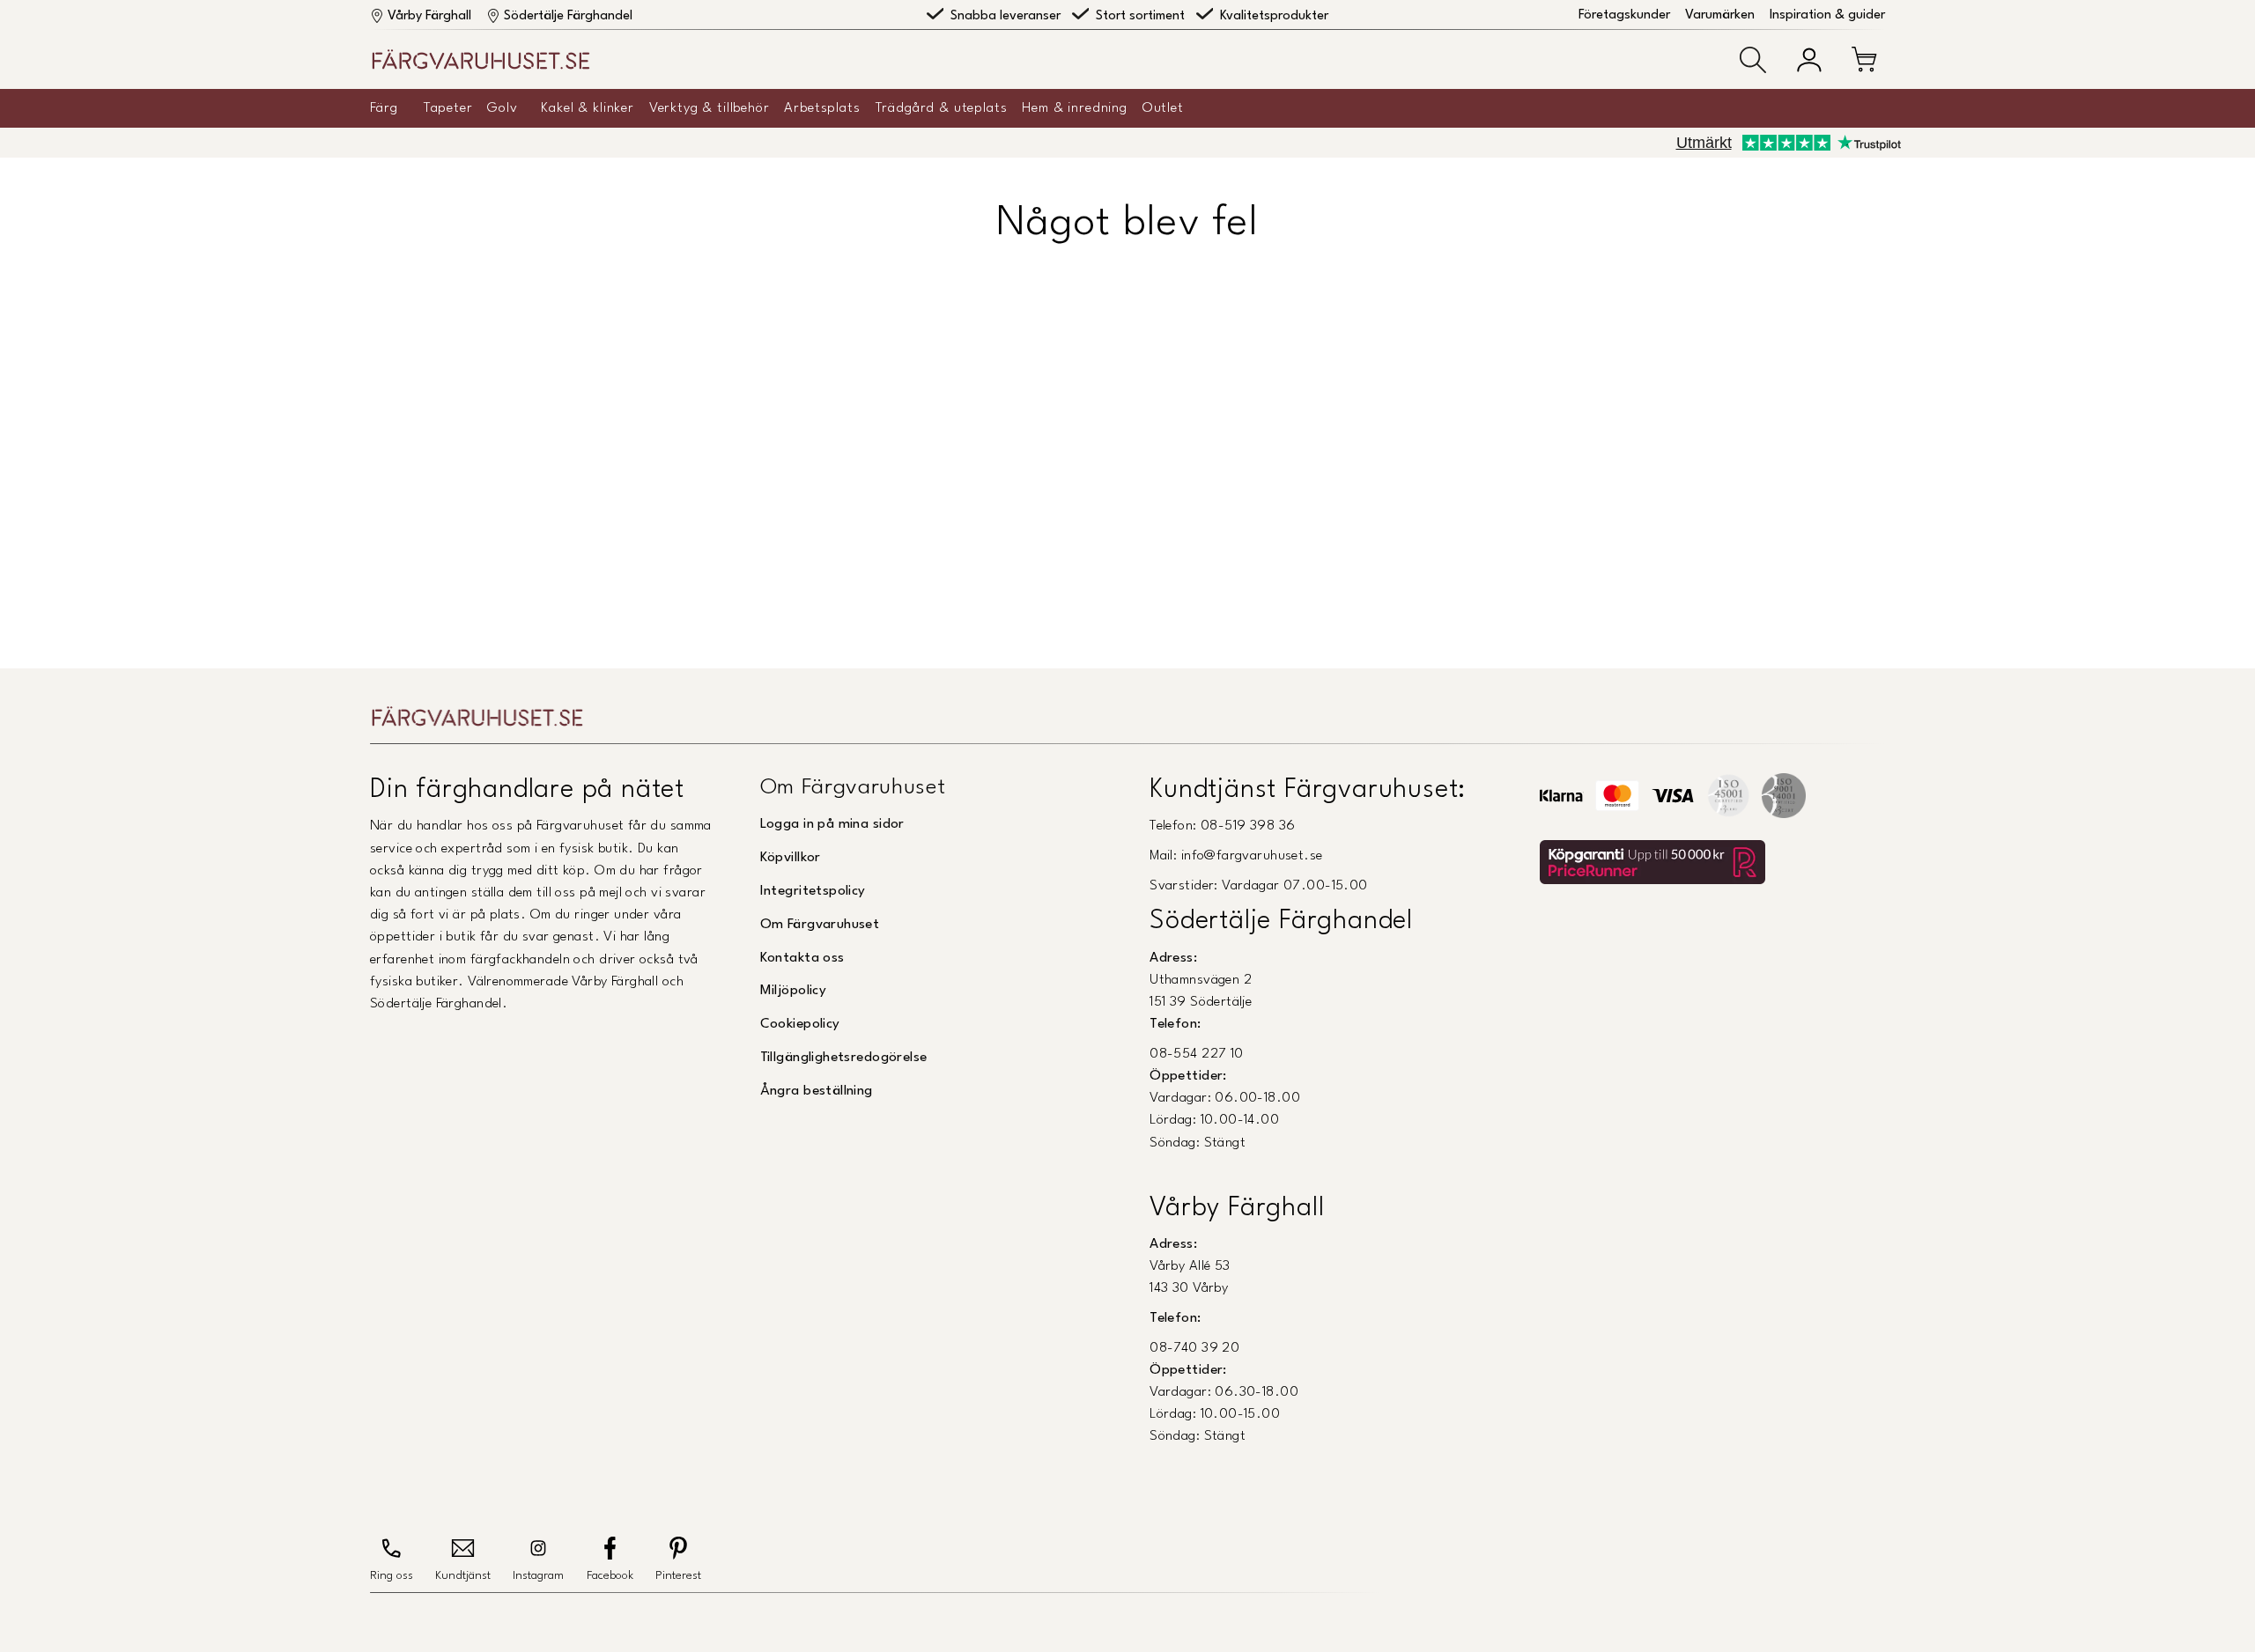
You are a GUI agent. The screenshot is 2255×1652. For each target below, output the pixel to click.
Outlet (1163, 108)
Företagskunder (1624, 15)
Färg (384, 108)
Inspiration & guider (1827, 15)
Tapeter (448, 108)
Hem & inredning (1075, 108)
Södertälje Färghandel (568, 16)
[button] (1753, 60)
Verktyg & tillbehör (710, 108)
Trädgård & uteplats (942, 108)
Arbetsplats (822, 108)
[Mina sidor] (1809, 60)
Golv (502, 108)
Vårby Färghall (429, 16)
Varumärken (1720, 15)
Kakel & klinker (588, 108)
